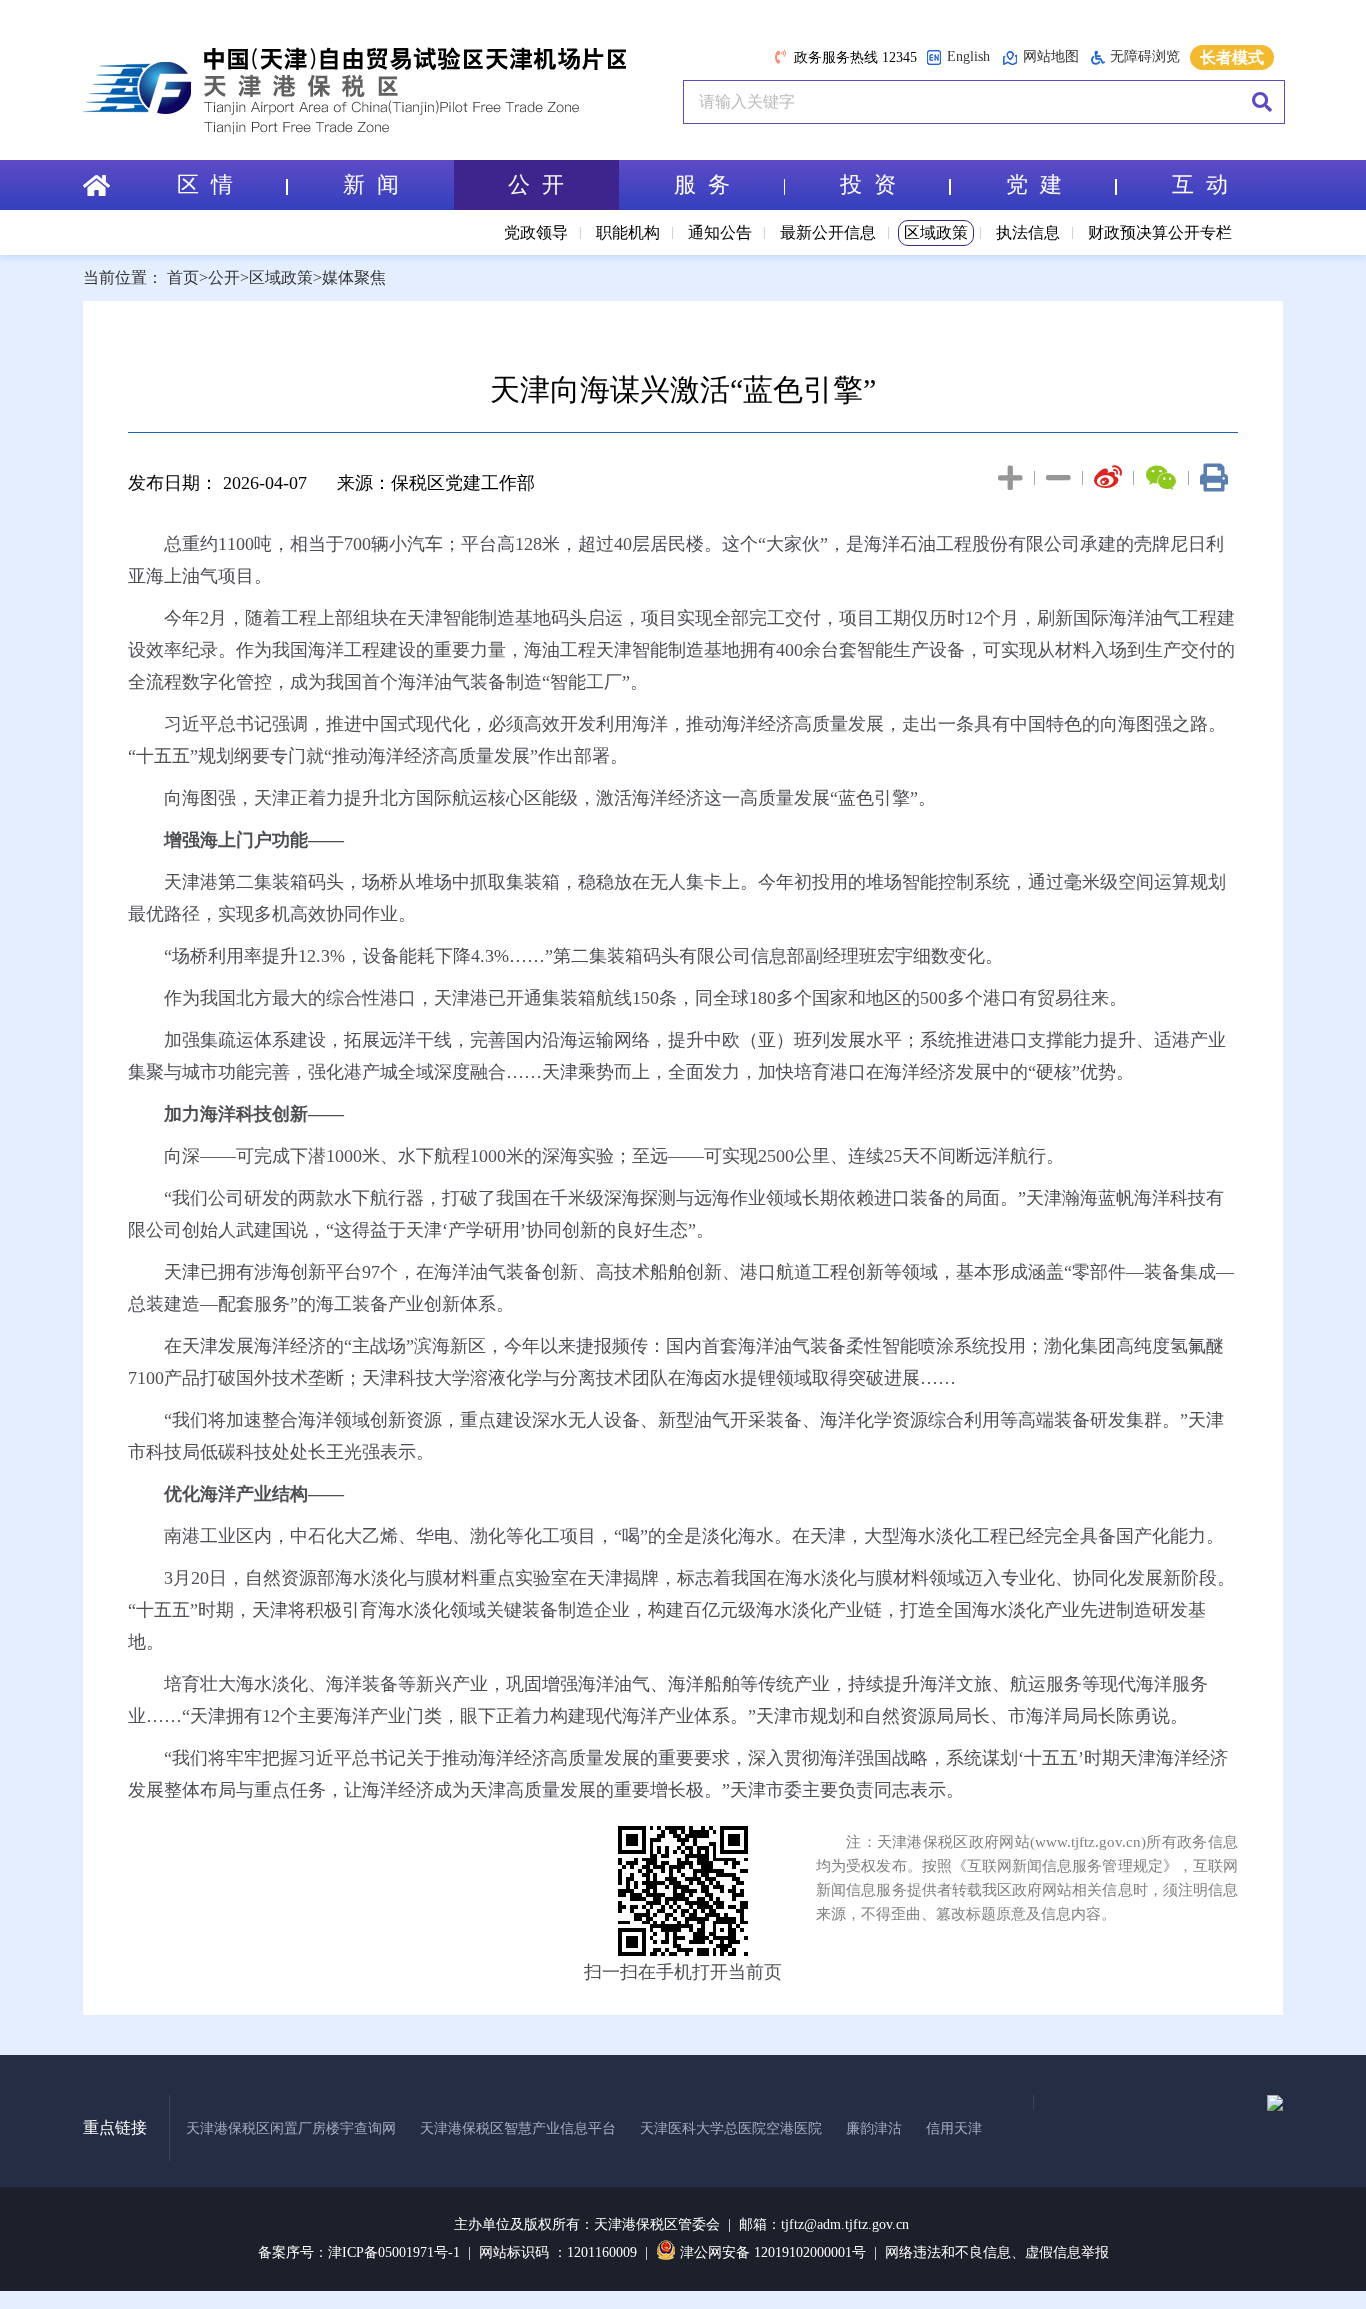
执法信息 (1028, 232)
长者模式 (1232, 57)
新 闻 (371, 184)
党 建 (1034, 184)
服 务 (702, 184)
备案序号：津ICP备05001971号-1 (359, 2252)
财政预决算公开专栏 (1160, 232)
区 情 (205, 184)
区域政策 (936, 232)
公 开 (536, 184)
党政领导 (536, 232)
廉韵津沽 (874, 2128)
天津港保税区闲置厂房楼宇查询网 (291, 2128)
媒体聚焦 (354, 277)
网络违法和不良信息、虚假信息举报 (997, 2252)
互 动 (1200, 184)
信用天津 (954, 2128)
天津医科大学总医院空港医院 (731, 2128)
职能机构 (628, 232)
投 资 (868, 184)
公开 (224, 277)
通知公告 (720, 232)
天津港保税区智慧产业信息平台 (518, 2128)
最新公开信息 (828, 232)
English (968, 56)
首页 (183, 277)
